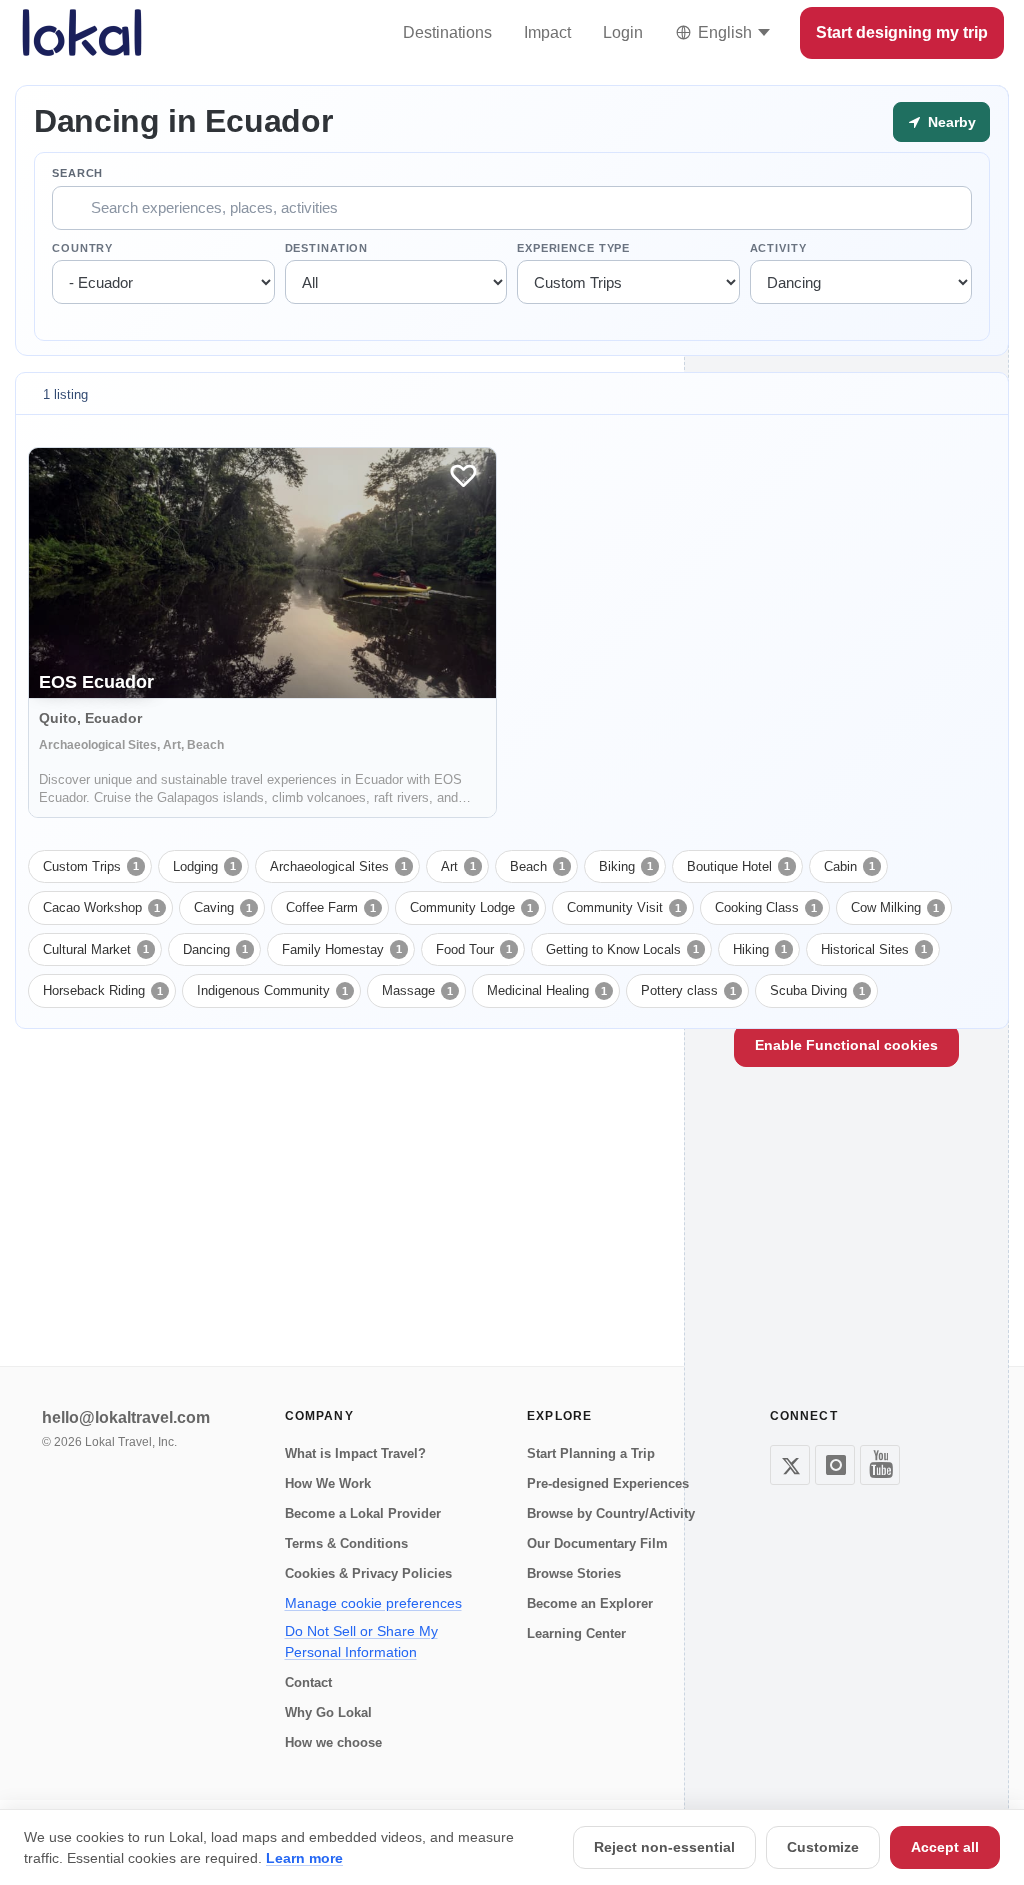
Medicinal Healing (547, 990)
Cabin (849, 866)
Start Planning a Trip (591, 1453)
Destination (327, 248)
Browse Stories (574, 1573)
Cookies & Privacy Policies (368, 1573)
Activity (778, 248)
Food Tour (474, 949)
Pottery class (688, 990)
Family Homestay (342, 949)
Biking (626, 866)
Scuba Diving (817, 990)
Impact (547, 32)
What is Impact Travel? (355, 1453)
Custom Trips (91, 866)
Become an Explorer (590, 1603)
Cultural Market (96, 949)
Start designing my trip (902, 32)
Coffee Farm (331, 907)
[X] (790, 1465)
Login (623, 32)
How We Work (328, 1483)
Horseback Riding (103, 990)
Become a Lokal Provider (363, 1513)
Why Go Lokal (328, 1712)
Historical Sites (874, 949)
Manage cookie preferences (373, 1603)
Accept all (945, 1847)
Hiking (760, 949)
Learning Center (576, 1633)
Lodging (204, 866)
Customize (823, 1847)
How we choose (333, 1742)
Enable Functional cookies (846, 1045)
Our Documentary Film (597, 1543)
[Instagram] (835, 1465)
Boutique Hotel (738, 866)
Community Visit (624, 907)
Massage (417, 990)
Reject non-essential (664, 1847)
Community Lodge (471, 907)
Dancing (215, 949)
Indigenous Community (272, 990)
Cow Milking (895, 907)
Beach (537, 866)
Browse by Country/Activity (611, 1513)
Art (458, 866)
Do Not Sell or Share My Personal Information (361, 1641)
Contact (308, 1682)
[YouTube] (880, 1465)
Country (82, 248)
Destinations (447, 32)
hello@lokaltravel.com (126, 1417)
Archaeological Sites (338, 866)
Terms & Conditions (346, 1543)
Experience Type (573, 248)
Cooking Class (766, 907)
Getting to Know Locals (622, 949)
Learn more (304, 1858)
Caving (223, 907)
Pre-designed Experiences (608, 1483)
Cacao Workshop (101, 907)
